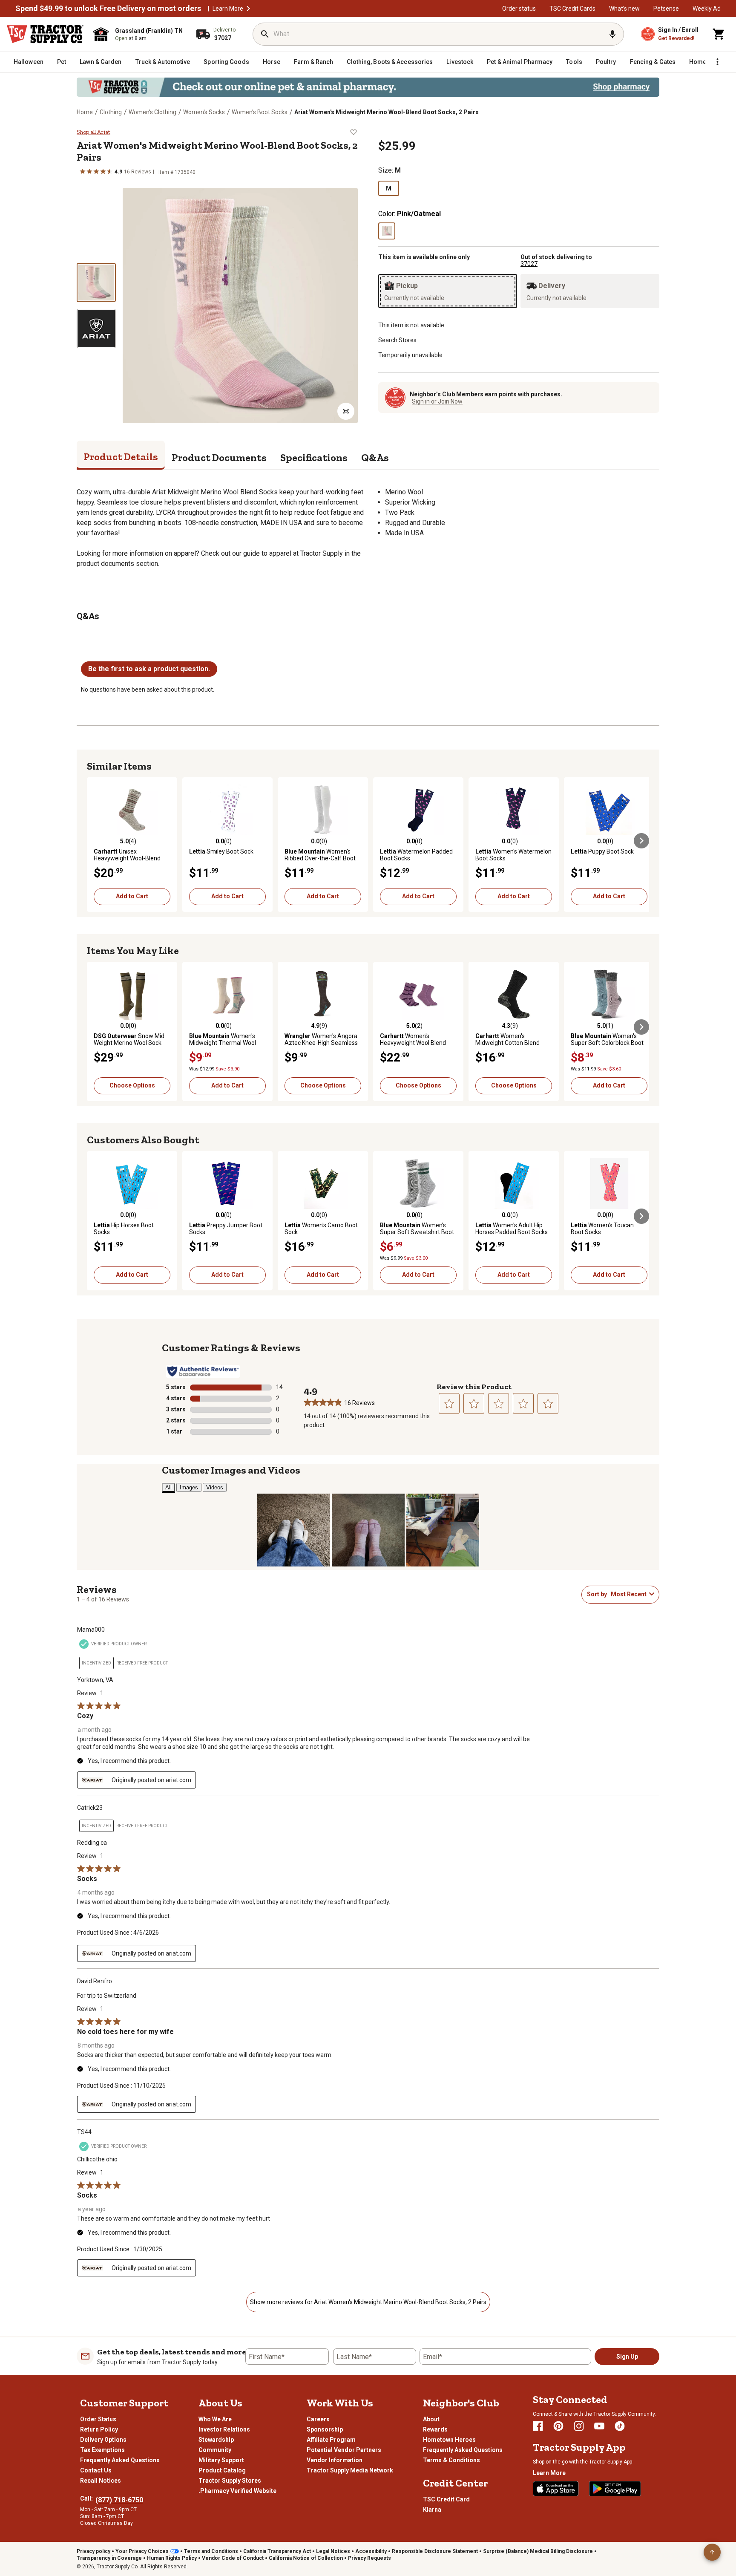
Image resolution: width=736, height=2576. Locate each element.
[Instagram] (579, 2426)
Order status (519, 9)
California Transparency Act (277, 2551)
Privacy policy (93, 2551)
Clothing (111, 112)
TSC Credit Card (446, 2499)
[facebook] (538, 2426)
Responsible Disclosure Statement (435, 2551)
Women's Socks (204, 112)
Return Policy (99, 2429)
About (431, 2419)
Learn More (228, 9)
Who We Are (215, 2419)
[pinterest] (558, 2426)
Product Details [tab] (121, 457)
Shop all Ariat (93, 132)
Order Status (98, 2419)
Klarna (432, 2510)
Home (85, 112)
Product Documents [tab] (219, 457)
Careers (318, 2419)
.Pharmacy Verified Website (237, 2491)
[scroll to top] (712, 2552)
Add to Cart (132, 896)
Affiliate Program (331, 2440)
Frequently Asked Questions (120, 2460)
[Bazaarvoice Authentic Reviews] (203, 1371)
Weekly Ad (707, 9)
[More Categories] (717, 62)
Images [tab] (189, 1487)
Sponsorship (325, 2429)
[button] (248, 9)
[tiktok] (620, 2426)
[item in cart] (719, 34)
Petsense (666, 9)
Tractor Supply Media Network (350, 2470)
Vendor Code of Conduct (233, 2558)
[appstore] (556, 2489)
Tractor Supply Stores (230, 2481)
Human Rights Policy (172, 2558)
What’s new (624, 9)
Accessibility (371, 2551)
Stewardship (216, 2440)
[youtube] (599, 2426)
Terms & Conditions (451, 2460)
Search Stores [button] (397, 340)
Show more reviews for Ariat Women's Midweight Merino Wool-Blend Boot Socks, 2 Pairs (368, 2302)
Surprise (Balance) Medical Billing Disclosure (538, 2551)
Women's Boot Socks (260, 112)
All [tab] (168, 1487)
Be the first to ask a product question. (149, 669)
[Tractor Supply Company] (45, 34)
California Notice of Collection (306, 2558)
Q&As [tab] (375, 457)
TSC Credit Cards (572, 9)
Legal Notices (333, 2551)
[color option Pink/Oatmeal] (387, 231)
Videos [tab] (215, 1487)
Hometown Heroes (449, 2440)
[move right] (641, 841)
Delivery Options (103, 2440)
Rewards (435, 2429)
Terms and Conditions (211, 2551)
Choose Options (132, 1085)
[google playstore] (615, 2489)
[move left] (95, 841)
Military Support (221, 2460)
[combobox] (628, 1594)
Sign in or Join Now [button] (437, 401)
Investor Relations (224, 2429)
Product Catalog (222, 2470)
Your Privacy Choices (142, 2551)
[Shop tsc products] (368, 87)
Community (215, 2450)
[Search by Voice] (612, 34)
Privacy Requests (369, 2558)
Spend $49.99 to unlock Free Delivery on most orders (108, 9)
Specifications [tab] (314, 457)
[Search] (265, 34)
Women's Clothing (152, 112)
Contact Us (96, 2470)
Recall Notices (101, 2481)
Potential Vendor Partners (344, 2450)
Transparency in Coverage (109, 2558)
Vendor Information (335, 2460)
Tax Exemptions (102, 2450)
